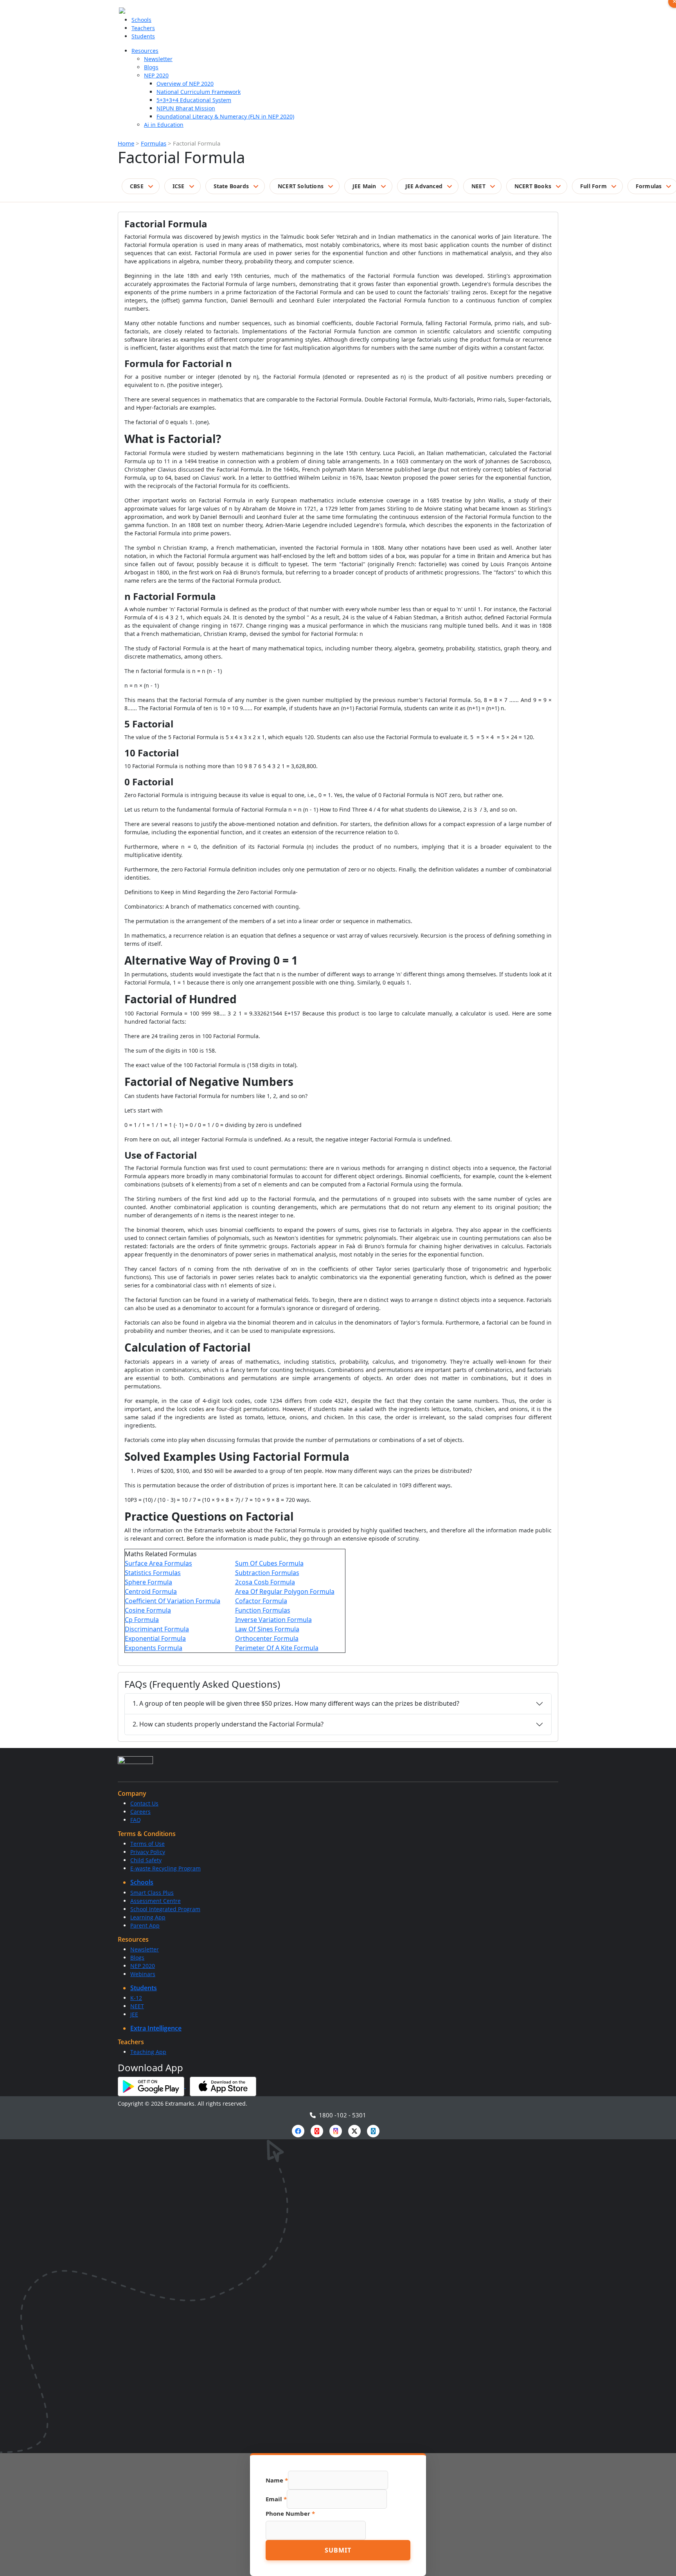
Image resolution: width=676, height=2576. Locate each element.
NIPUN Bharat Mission (186, 108)
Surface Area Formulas (158, 1563)
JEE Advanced (424, 186)
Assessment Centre (156, 1901)
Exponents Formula (154, 1648)
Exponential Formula (155, 1638)
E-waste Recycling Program (165, 1868)
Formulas (154, 143)
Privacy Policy (148, 1852)
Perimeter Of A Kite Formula (277, 1648)
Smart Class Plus (152, 1893)
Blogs (151, 67)
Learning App (148, 1917)
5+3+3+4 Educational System (194, 100)
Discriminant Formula (157, 1629)
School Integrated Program (165, 1909)
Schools (141, 20)
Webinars (143, 1974)
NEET (478, 186)
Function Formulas (263, 1610)
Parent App (145, 1925)
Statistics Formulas (153, 1573)
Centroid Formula (151, 1591)
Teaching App (148, 2052)
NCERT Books (533, 186)
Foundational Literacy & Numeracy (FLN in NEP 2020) (225, 116)
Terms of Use (147, 1844)
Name (277, 2480)
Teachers (143, 28)
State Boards (231, 186)
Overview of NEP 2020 (185, 84)
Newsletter (158, 59)
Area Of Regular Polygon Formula (285, 1591)
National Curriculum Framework (199, 92)
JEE (134, 2014)
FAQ (136, 1820)
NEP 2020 (156, 75)
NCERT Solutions (301, 186)
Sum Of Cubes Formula (269, 1563)
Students (143, 36)
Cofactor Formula (261, 1601)
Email (276, 2499)
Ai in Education (164, 125)
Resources (145, 51)
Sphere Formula (148, 1582)
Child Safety (146, 1860)
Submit (338, 2550)
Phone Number (290, 2513)
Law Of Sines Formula (267, 1629)
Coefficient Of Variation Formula (173, 1601)
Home (126, 143)
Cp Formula (142, 1620)
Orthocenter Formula (267, 1638)
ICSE (179, 186)
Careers (140, 1812)
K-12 (136, 1998)
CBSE (137, 186)
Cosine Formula (148, 1610)
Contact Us (144, 1803)
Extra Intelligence (156, 2028)
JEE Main (364, 186)
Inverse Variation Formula (273, 1620)
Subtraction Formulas (267, 1573)
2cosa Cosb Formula (265, 1582)
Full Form (593, 186)
